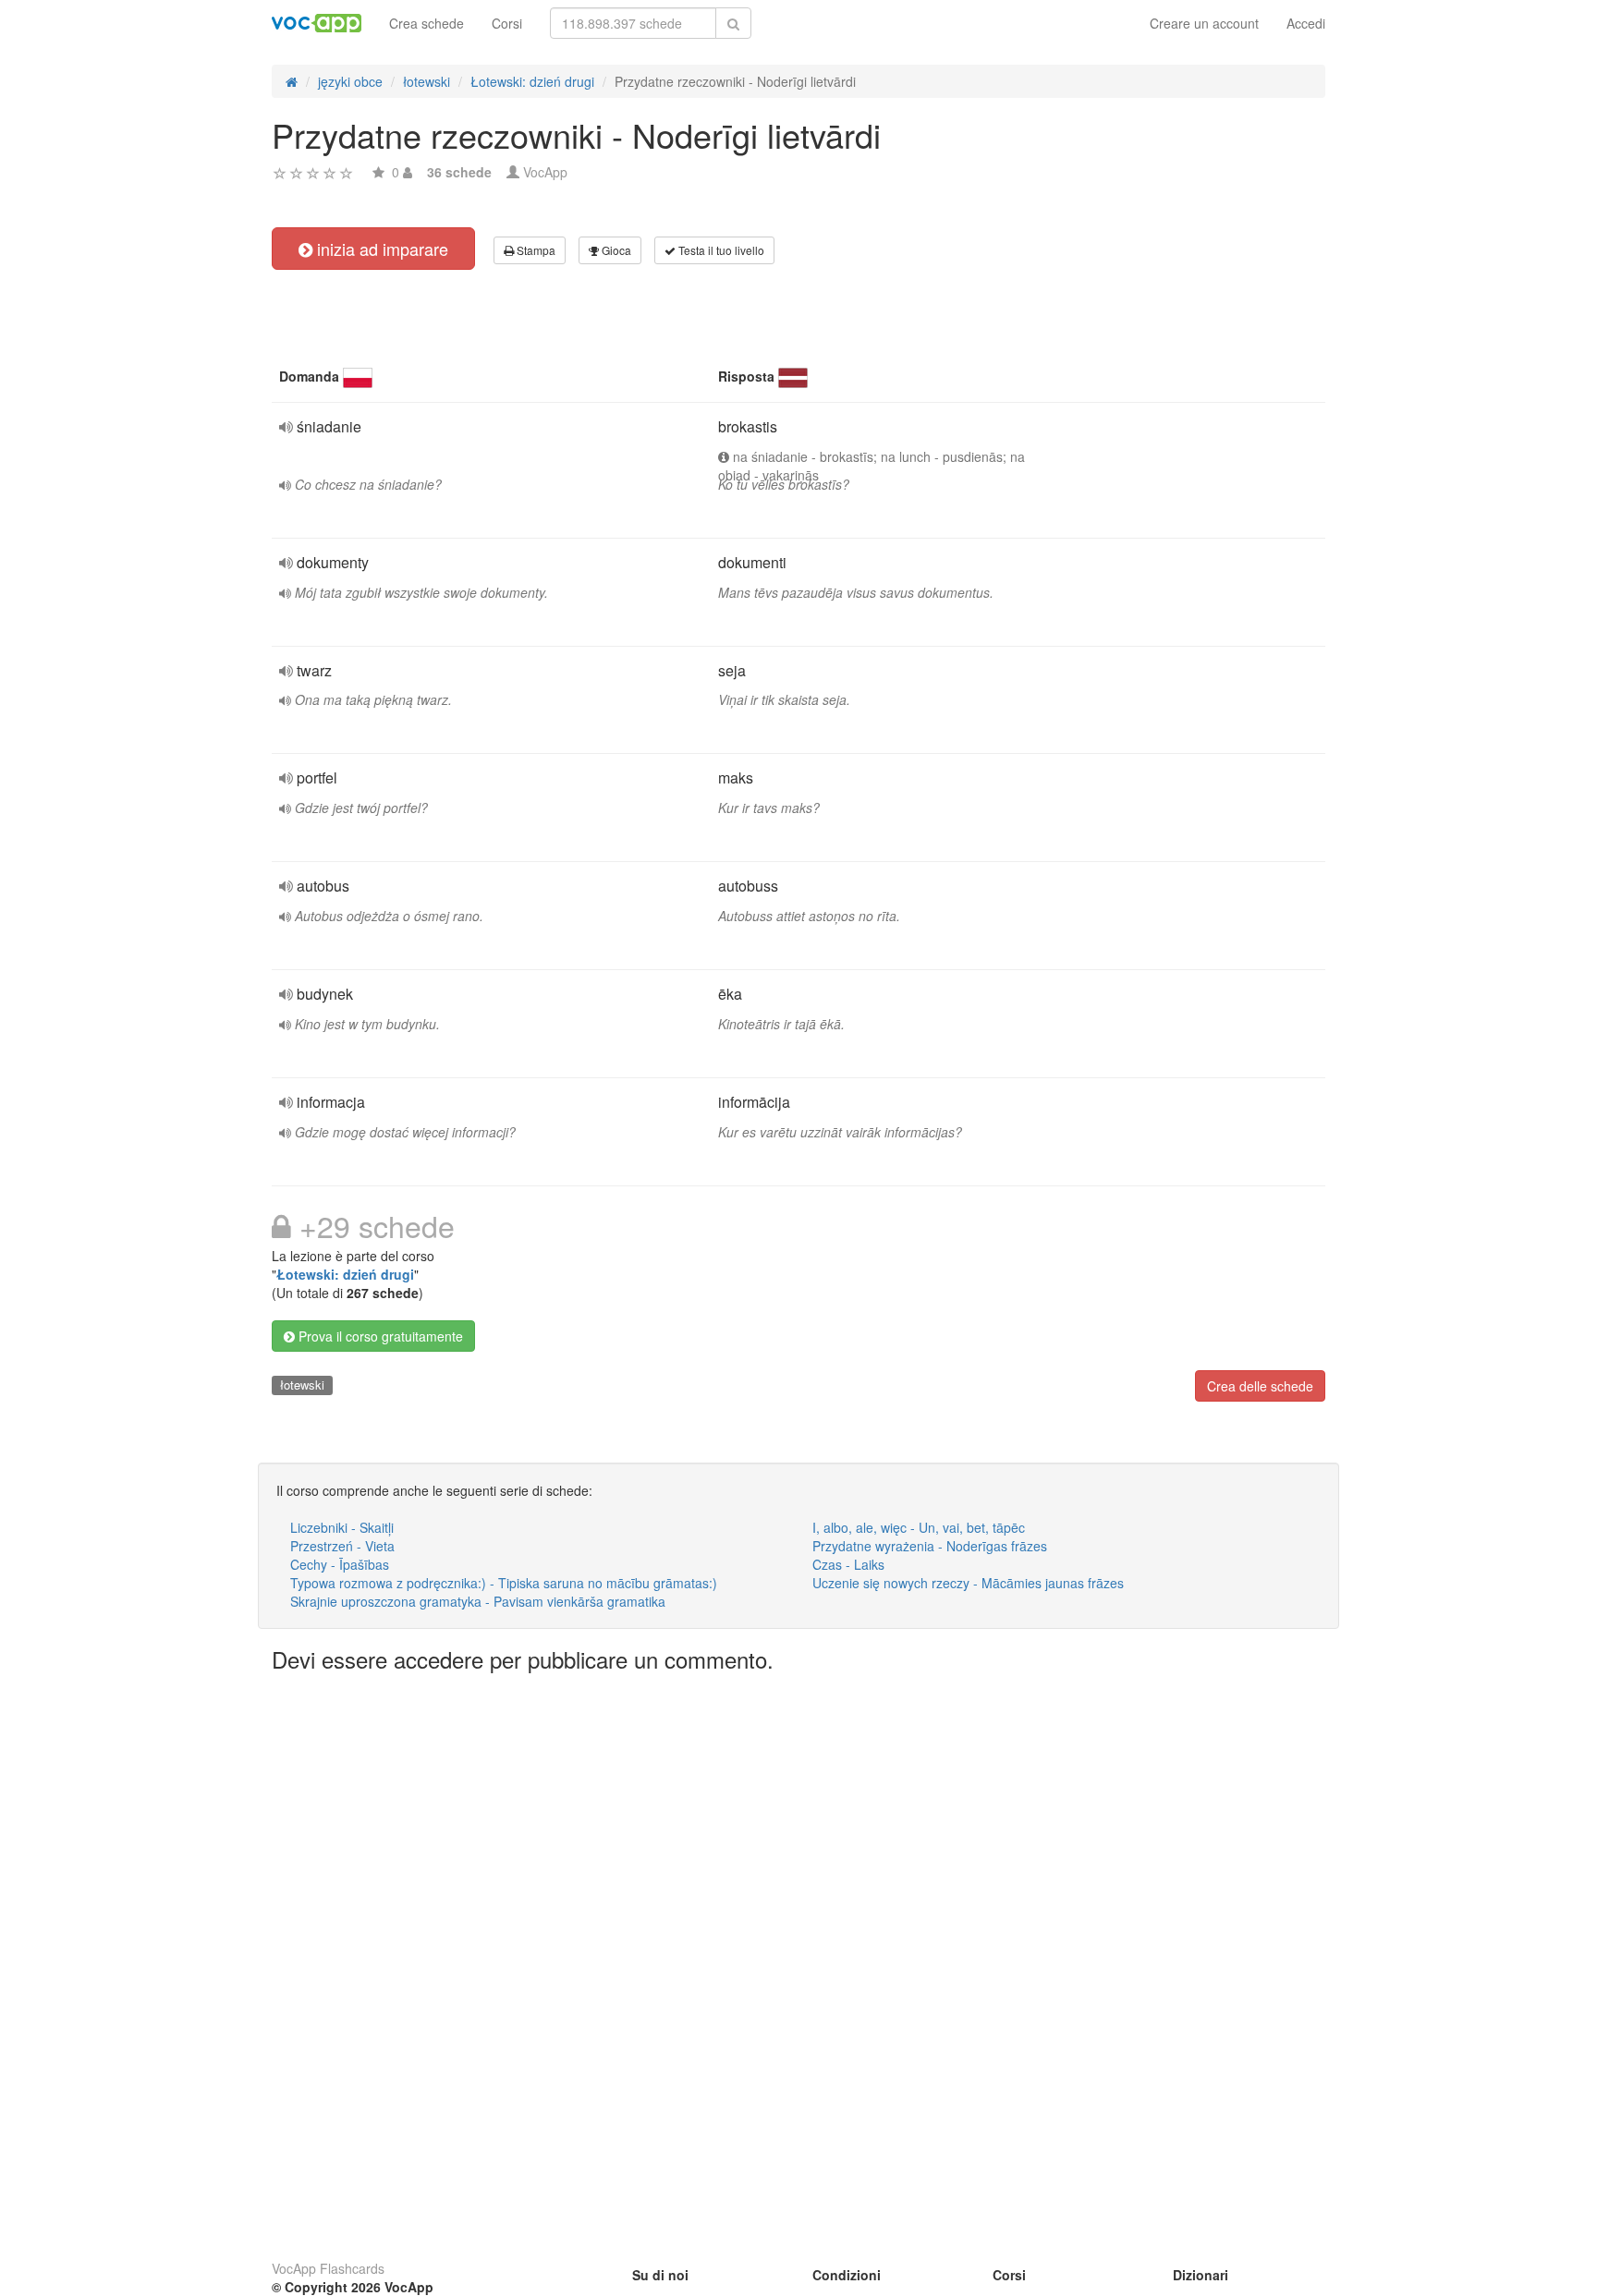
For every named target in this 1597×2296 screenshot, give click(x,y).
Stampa (535, 250)
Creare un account (1204, 23)
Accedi (1306, 23)
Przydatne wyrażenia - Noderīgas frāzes (930, 1546)
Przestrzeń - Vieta (342, 1546)
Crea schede (427, 23)
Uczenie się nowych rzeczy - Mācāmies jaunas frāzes (968, 1583)
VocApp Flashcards (328, 2268)
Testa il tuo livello (720, 250)
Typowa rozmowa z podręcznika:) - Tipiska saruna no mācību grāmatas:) (504, 1583)
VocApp (545, 172)
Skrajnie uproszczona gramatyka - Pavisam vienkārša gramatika (478, 1601)
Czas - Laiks (848, 1564)
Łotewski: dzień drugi (345, 1274)
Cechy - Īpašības (340, 1564)
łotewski (302, 1385)
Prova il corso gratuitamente (379, 1336)
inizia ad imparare (380, 249)
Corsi (507, 23)
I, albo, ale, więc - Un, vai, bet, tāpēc (919, 1527)
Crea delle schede (1260, 1386)
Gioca (615, 250)
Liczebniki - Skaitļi (342, 1527)
